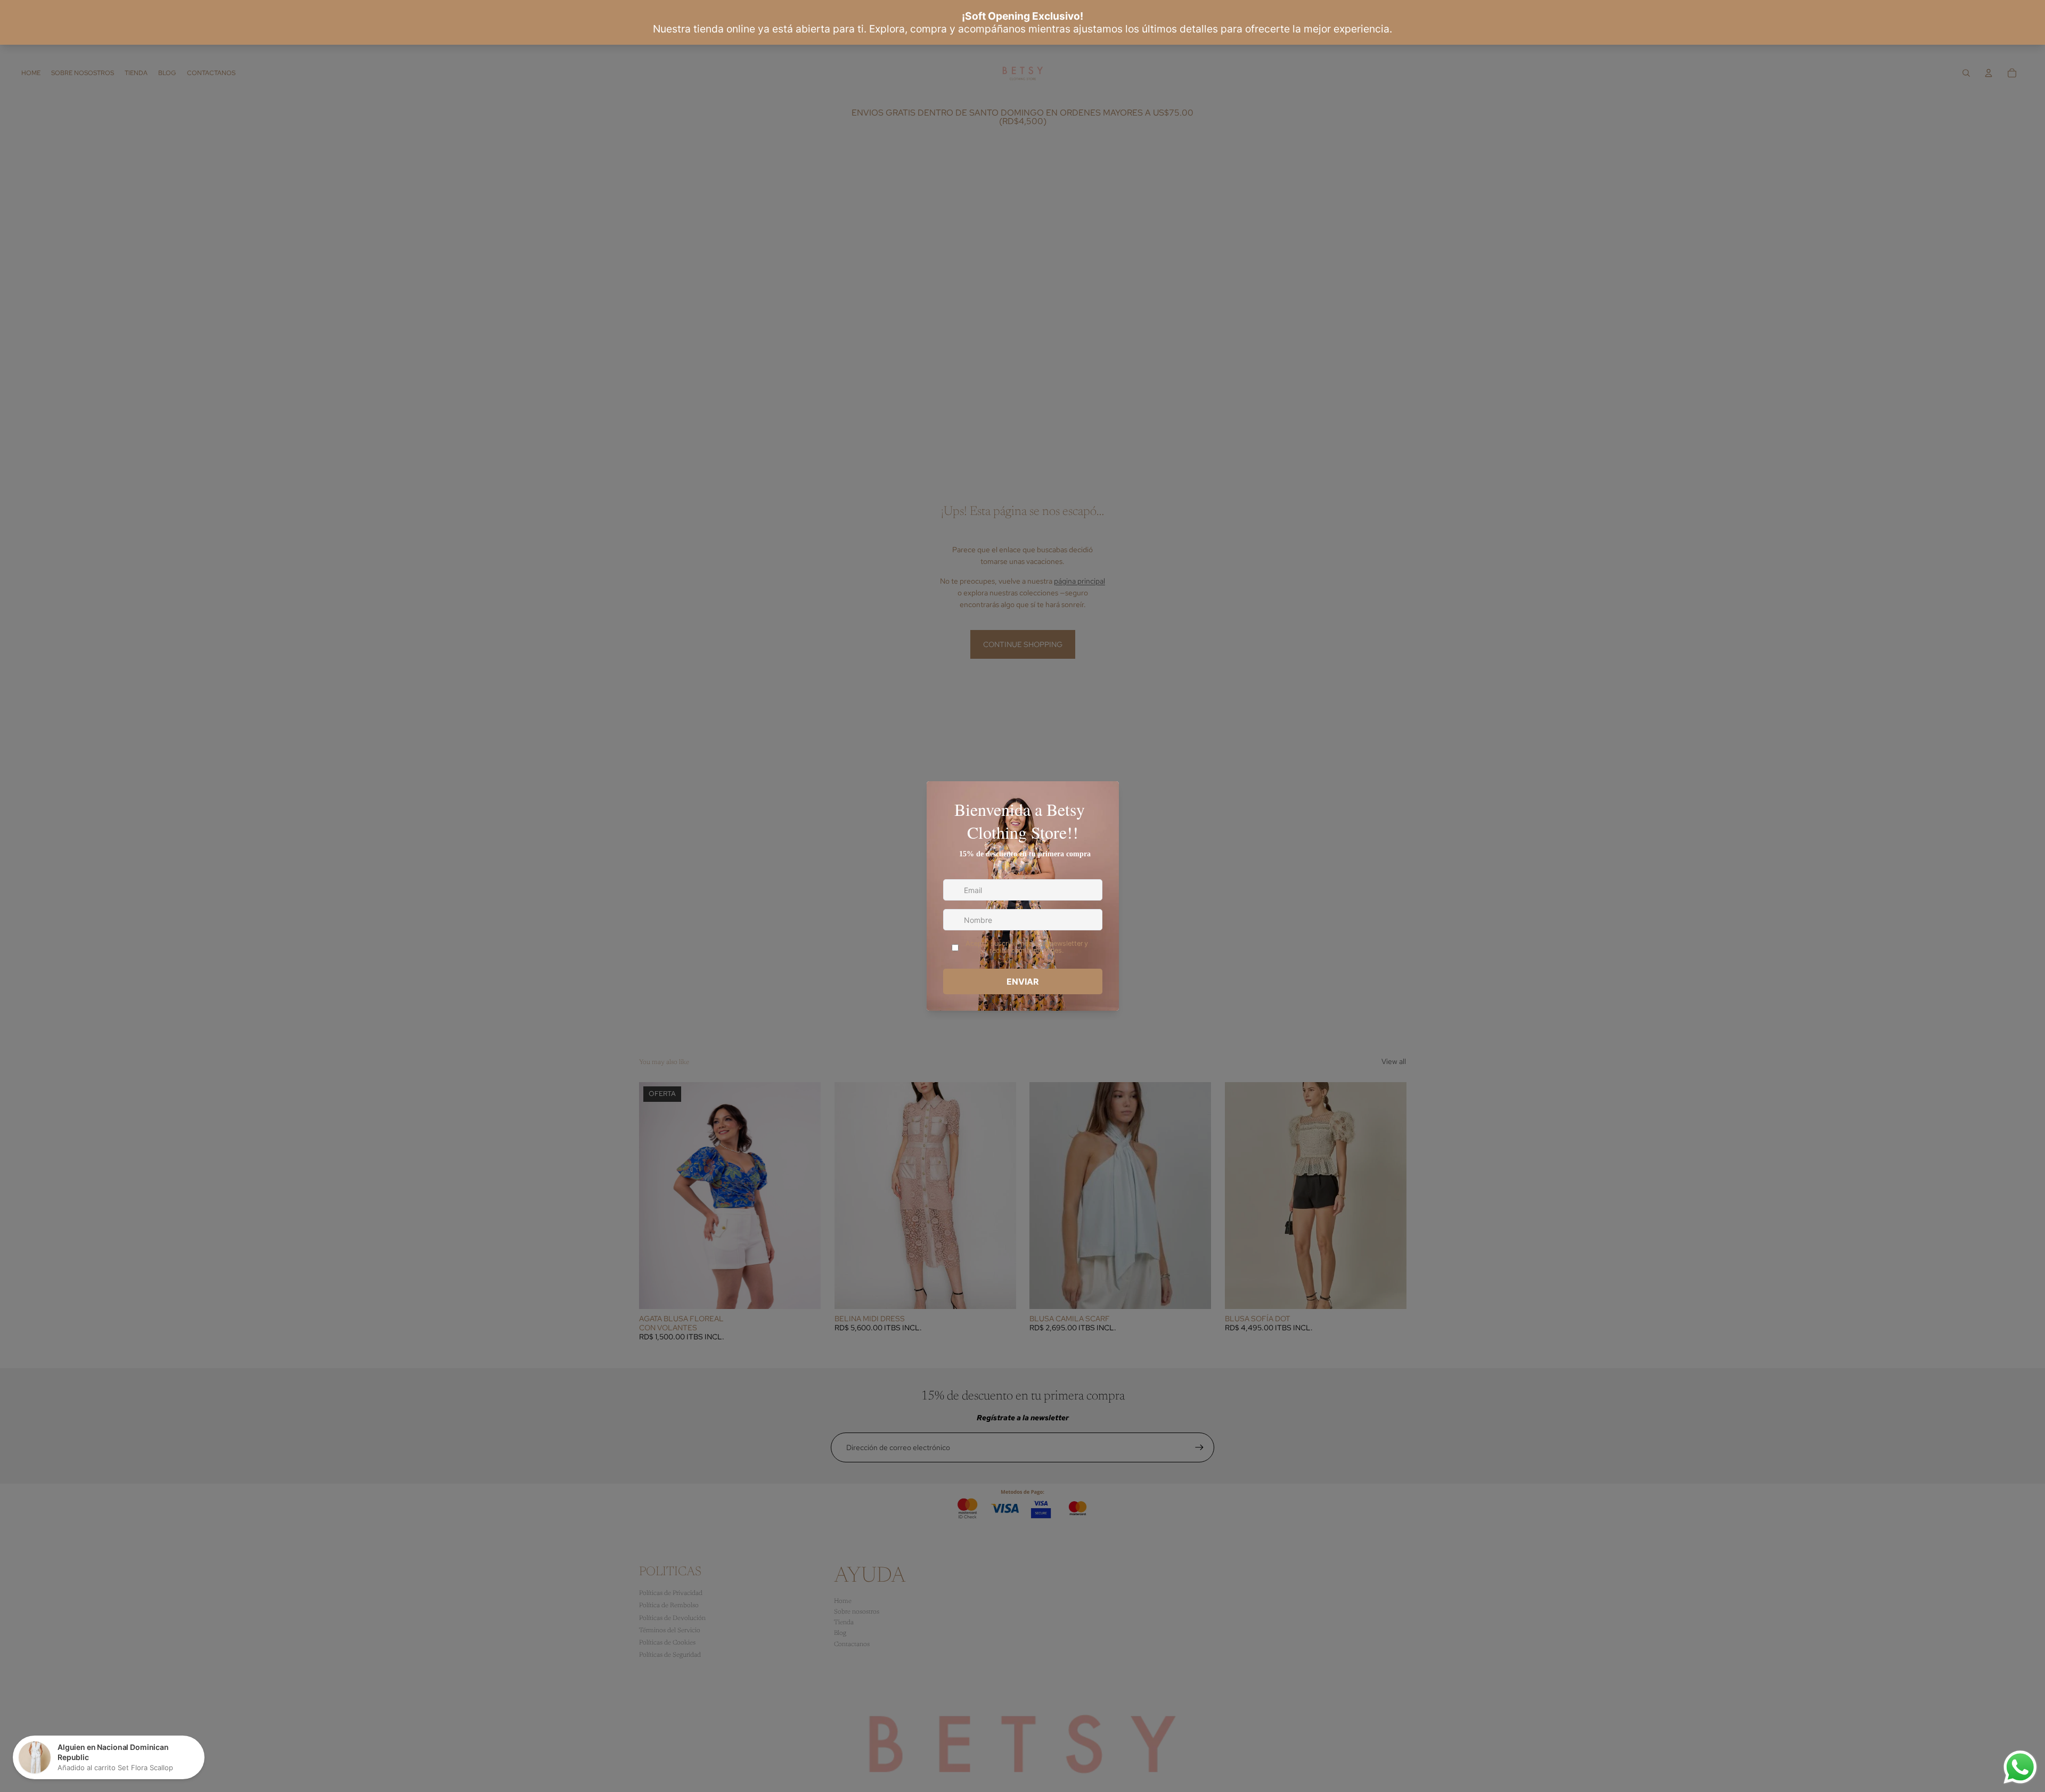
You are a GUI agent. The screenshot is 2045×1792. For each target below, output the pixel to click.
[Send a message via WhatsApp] (2020, 1767)
